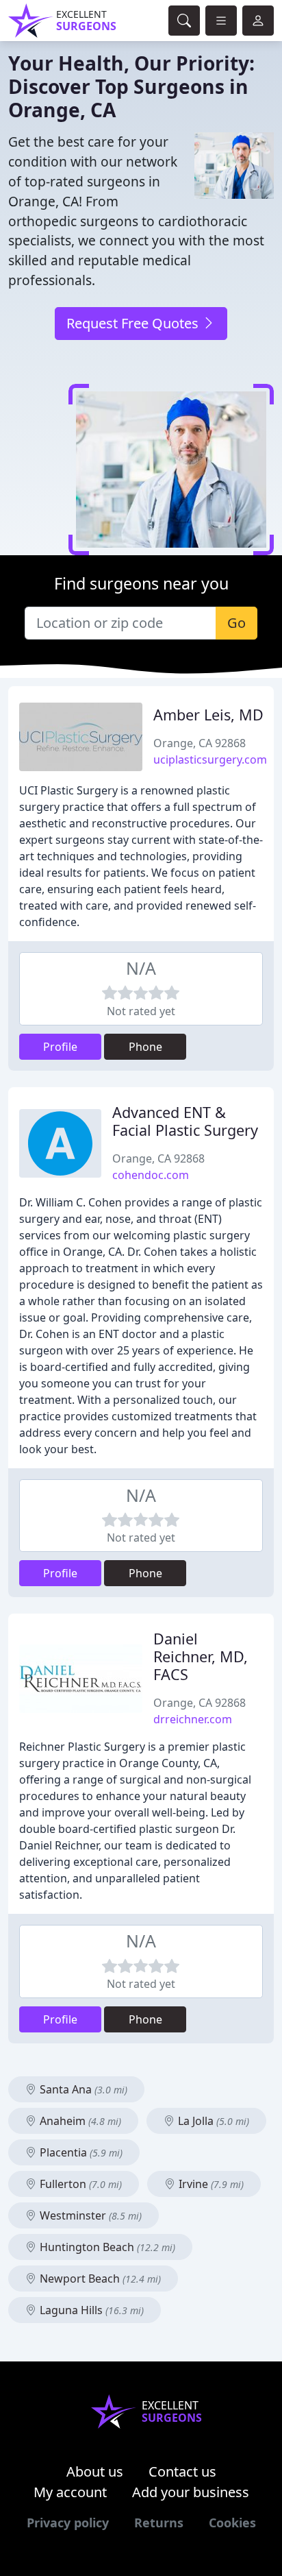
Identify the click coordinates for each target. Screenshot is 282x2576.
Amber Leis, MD (208, 715)
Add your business (191, 2492)
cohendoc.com (151, 1175)
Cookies (232, 2523)
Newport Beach (99, 2279)
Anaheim (79, 2121)
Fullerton (79, 2184)
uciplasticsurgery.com (210, 760)
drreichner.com (193, 1719)
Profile (60, 1047)
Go (236, 623)
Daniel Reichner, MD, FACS (201, 1656)
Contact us (182, 2471)
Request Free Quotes (134, 323)
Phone (145, 1047)
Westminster (89, 2215)
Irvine (210, 2184)
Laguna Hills (90, 2310)
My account (70, 2492)
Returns (159, 2523)
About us (95, 2471)
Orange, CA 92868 (200, 743)
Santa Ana (82, 2089)
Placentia (80, 2152)
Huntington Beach (106, 2247)
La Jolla (212, 2121)
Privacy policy (68, 2523)
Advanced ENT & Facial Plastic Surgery (185, 1121)
